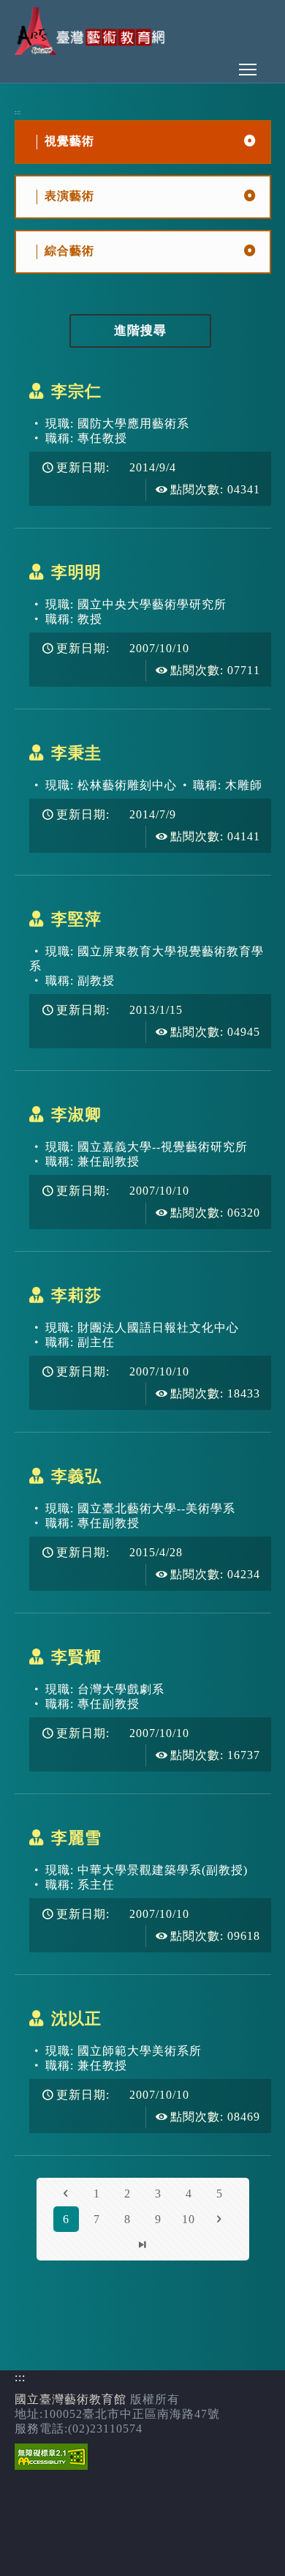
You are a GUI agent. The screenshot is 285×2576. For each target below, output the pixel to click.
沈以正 (76, 2019)
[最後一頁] (143, 2245)
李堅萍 (76, 919)
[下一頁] (220, 2219)
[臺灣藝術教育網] (92, 51)
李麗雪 (76, 1838)
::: (18, 112)
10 (189, 2219)
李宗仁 (76, 391)
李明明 (76, 572)
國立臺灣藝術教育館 (71, 2399)
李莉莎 (76, 1295)
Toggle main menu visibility (248, 69)
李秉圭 (76, 753)
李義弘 (76, 1476)
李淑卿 (76, 1115)
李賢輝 (76, 1657)
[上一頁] (66, 2194)
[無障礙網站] (51, 2466)
